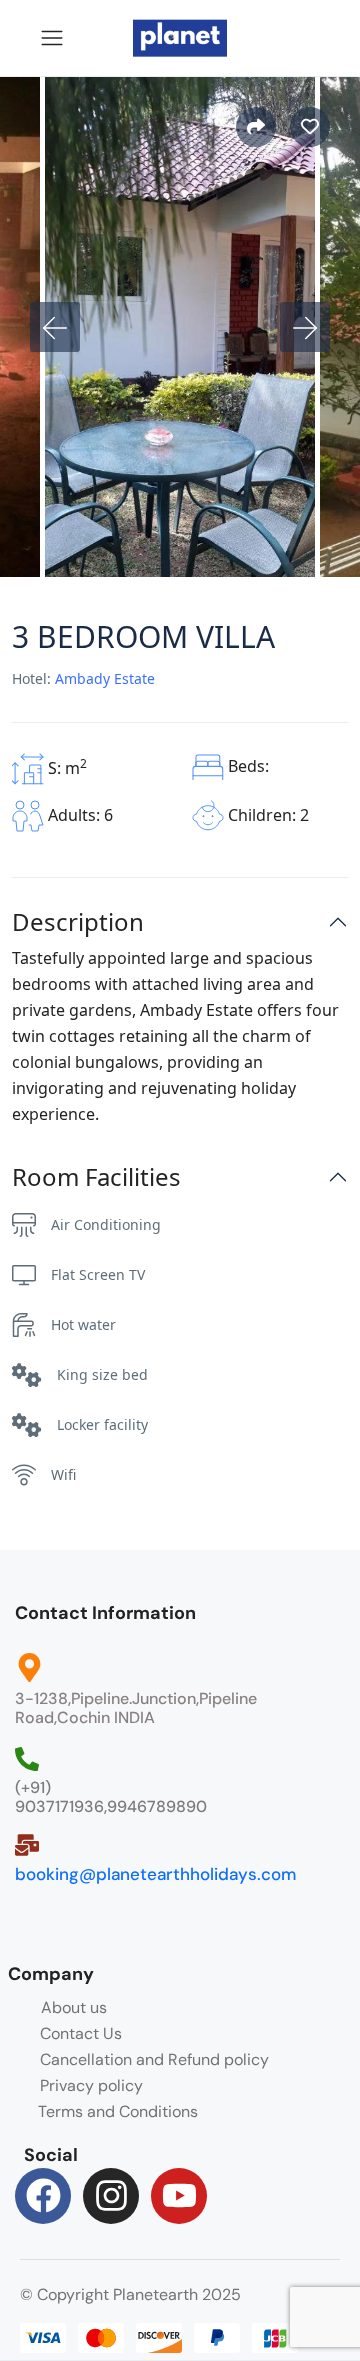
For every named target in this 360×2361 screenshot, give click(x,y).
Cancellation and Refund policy (154, 2059)
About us (74, 2007)
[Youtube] (179, 2196)
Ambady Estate (105, 678)
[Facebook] (43, 2196)
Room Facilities (96, 1177)
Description (78, 922)
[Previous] (55, 327)
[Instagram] (111, 2196)
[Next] (305, 327)
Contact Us (81, 2033)
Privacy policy (91, 2085)
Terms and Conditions (118, 2111)
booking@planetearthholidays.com (155, 1874)
